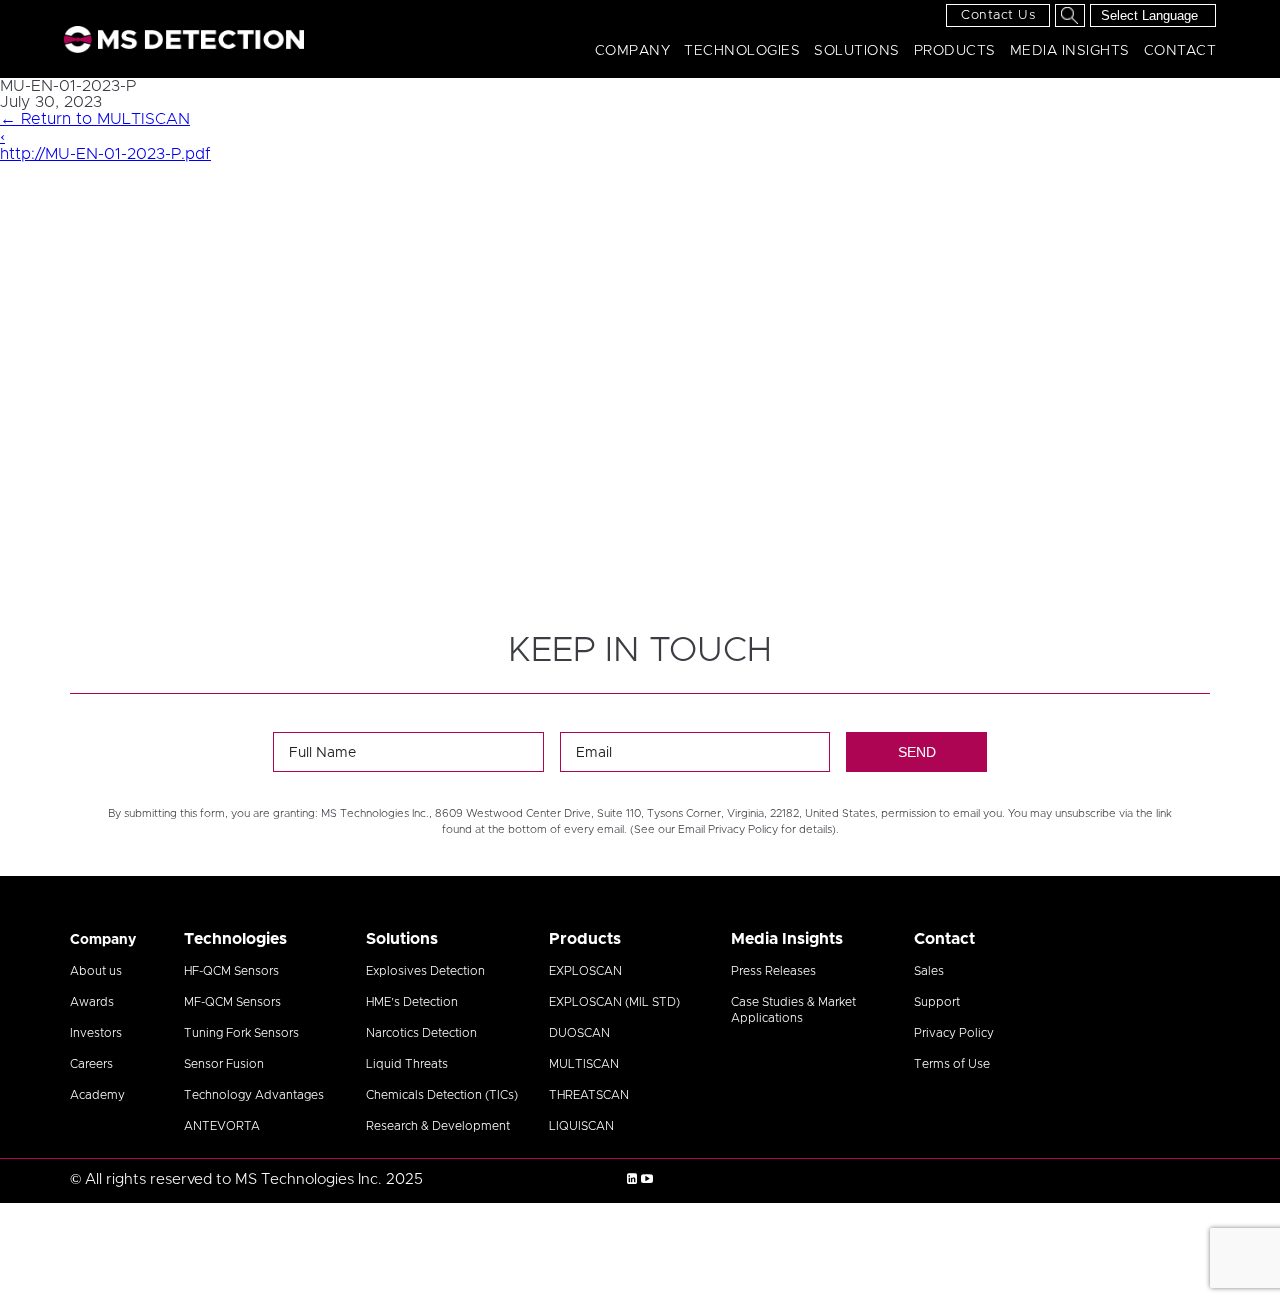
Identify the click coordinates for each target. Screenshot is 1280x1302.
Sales (929, 971)
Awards (92, 1002)
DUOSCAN (579, 1033)
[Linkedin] (632, 1179)
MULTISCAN (584, 1064)
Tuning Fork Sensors (241, 1033)
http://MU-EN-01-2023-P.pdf (105, 154)
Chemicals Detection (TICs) (442, 1095)
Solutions (857, 51)
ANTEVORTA (222, 1126)
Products (955, 51)
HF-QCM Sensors (231, 971)
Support (937, 1002)
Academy (97, 1095)
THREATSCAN (589, 1095)
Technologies (742, 51)
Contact (1180, 51)
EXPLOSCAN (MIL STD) (614, 1002)
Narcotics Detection (421, 1033)
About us (96, 971)
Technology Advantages (254, 1095)
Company (633, 51)
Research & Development (438, 1126)
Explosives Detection (425, 971)
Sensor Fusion (224, 1064)
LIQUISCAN (581, 1126)
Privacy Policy (954, 1033)
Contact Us (998, 15)
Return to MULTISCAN (95, 119)
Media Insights (1070, 51)
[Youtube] (647, 1179)
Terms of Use (952, 1064)
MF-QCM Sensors (232, 1002)
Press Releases (773, 971)
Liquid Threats (407, 1064)
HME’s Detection (412, 1002)
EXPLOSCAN (585, 971)
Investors (96, 1033)
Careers (91, 1064)
